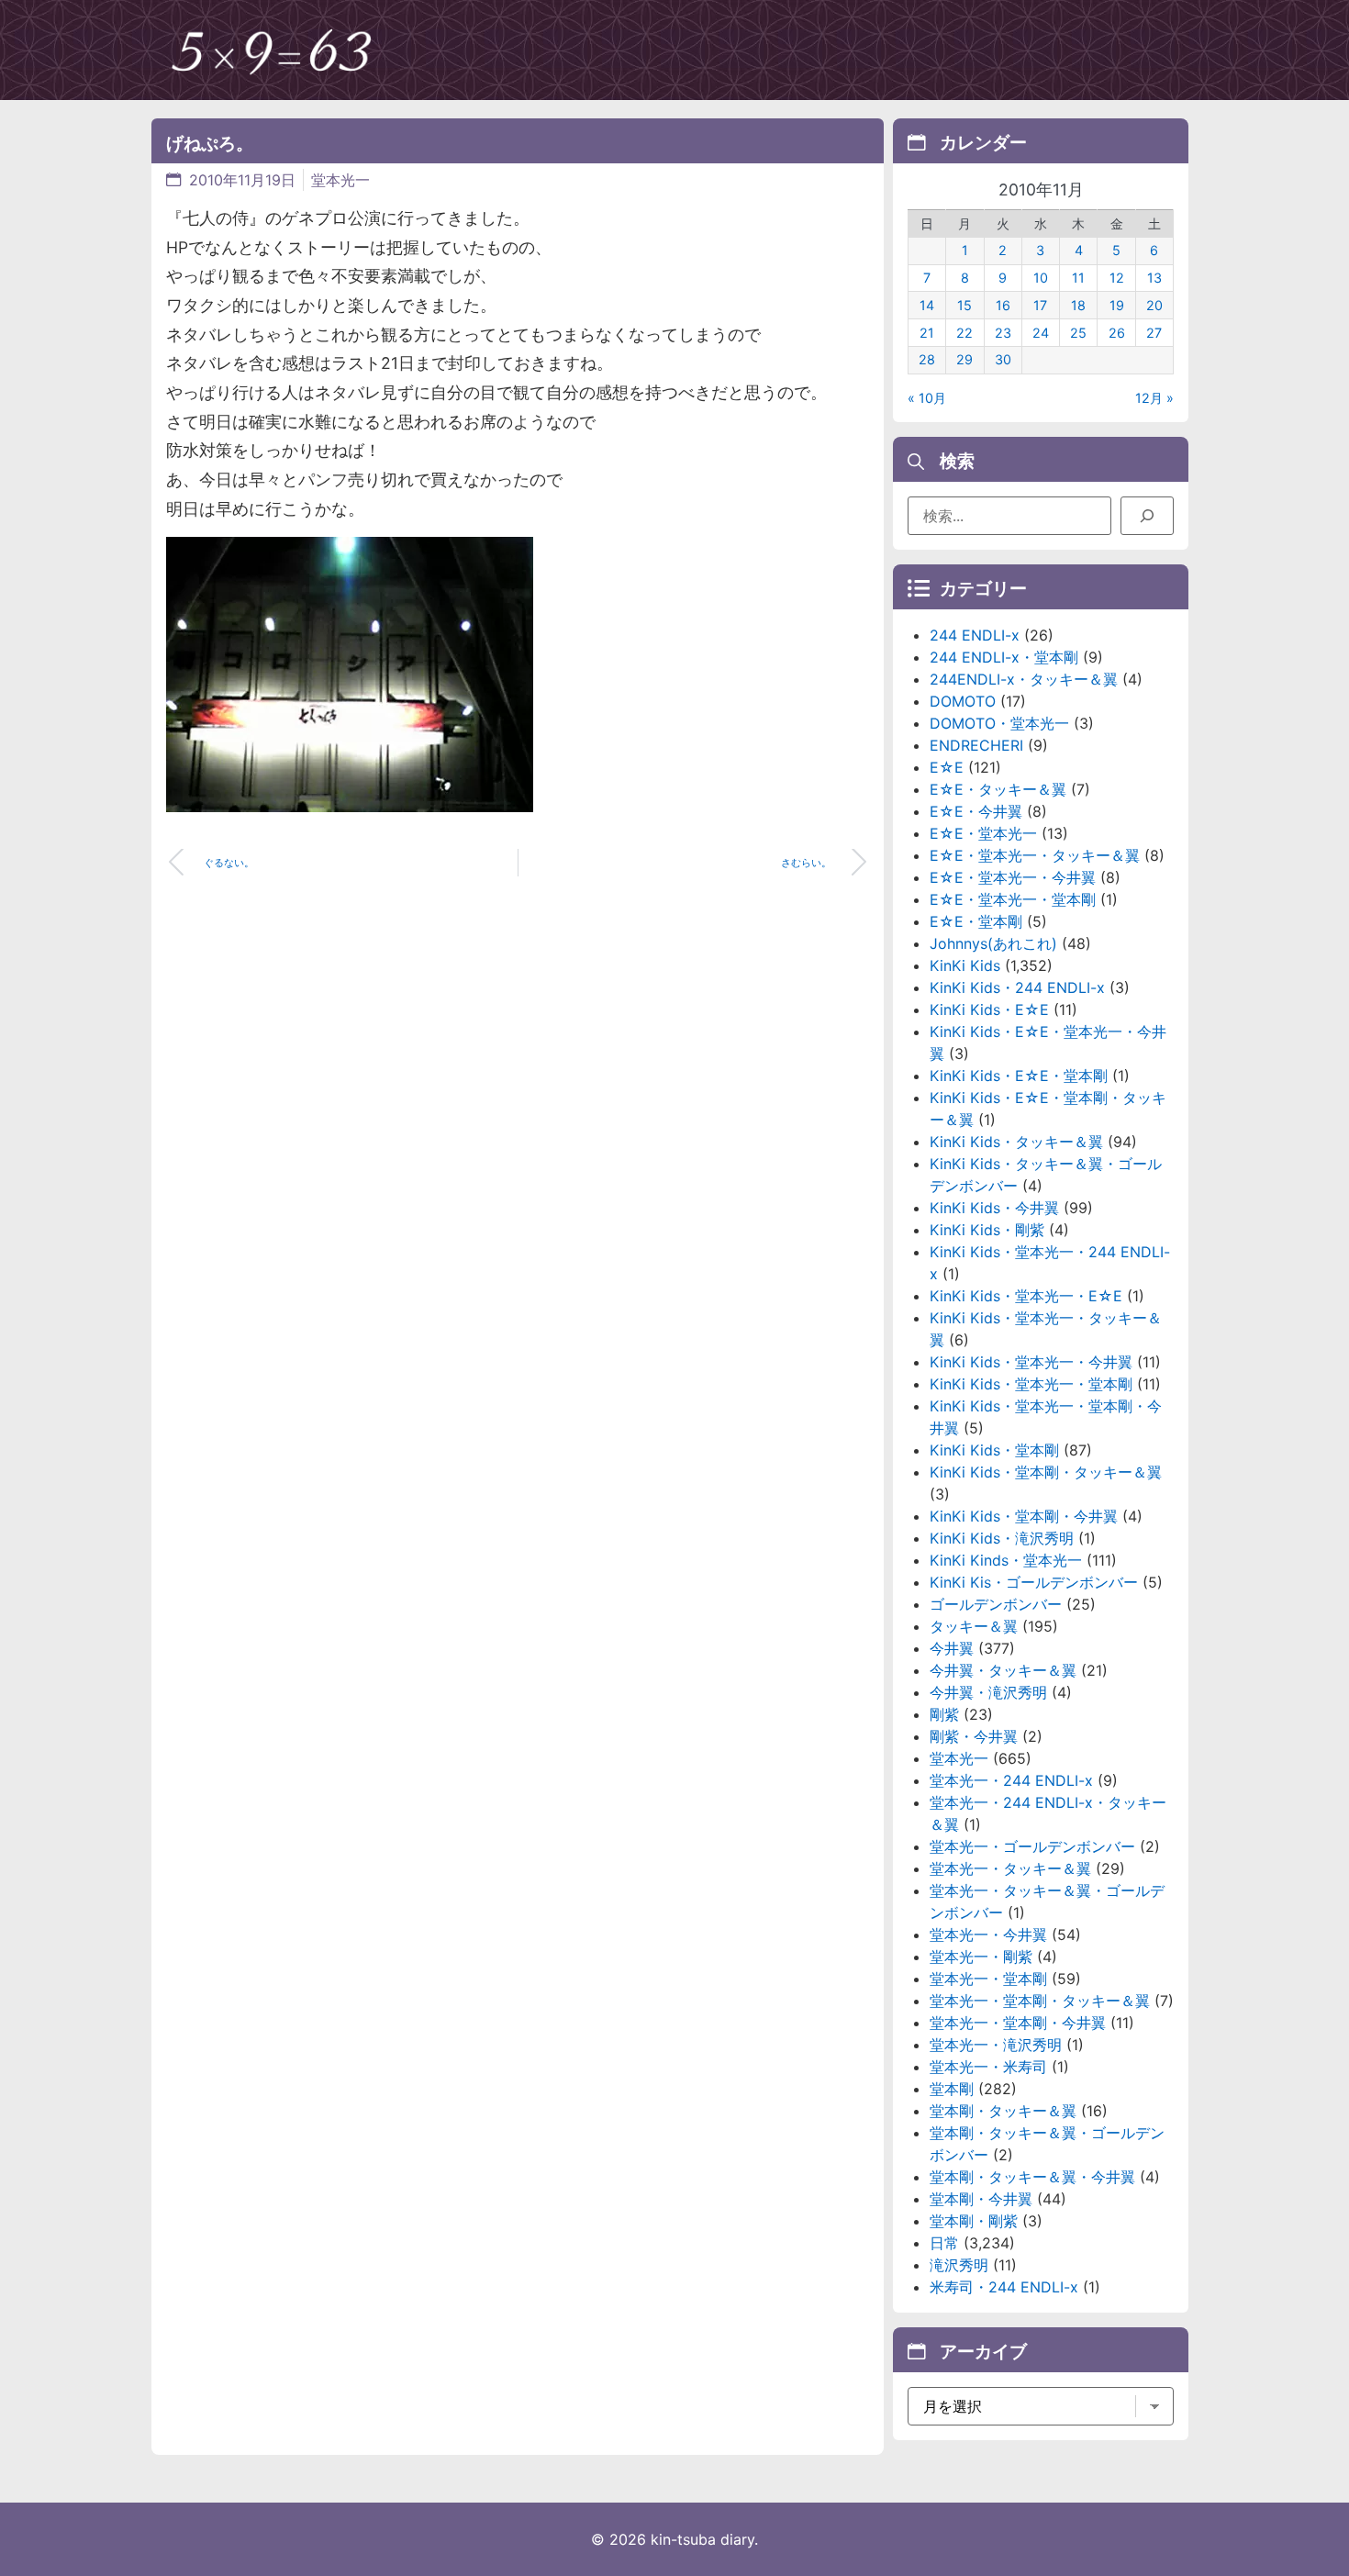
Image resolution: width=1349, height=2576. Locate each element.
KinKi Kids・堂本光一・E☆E (1026, 1296)
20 (1154, 305)
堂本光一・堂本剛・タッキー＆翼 (1040, 2001)
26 (1117, 333)
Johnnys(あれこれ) (993, 943)
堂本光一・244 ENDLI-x (1011, 1780)
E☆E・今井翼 (976, 811)
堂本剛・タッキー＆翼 (1003, 2111)
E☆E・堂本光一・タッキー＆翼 (1035, 855)
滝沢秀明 (959, 2265)
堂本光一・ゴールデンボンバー (1032, 1846)
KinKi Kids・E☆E (989, 1009)
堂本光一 (340, 180)
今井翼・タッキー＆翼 (1003, 1670)
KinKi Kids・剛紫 (987, 1230)
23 (1003, 333)
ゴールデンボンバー (996, 1604)
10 (1041, 278)
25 (1078, 333)
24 (1041, 333)
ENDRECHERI (976, 745)
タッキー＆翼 (974, 1626)
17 (1040, 305)
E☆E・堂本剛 (976, 921)
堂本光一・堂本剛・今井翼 (1018, 2023)
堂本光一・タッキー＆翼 (1010, 1868)
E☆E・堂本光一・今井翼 (1013, 877)
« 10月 (927, 398)
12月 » (1154, 398)
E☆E (947, 767)
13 (1154, 278)
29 (964, 359)
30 (1003, 359)
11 (1078, 278)
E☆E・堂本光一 (983, 833)
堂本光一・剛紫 (981, 1957)
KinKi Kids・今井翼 (994, 1208)
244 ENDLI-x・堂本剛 (1004, 657)
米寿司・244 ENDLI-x (1004, 2287)
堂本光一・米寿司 (988, 2067)
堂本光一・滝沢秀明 (996, 2045)
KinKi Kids (965, 965)
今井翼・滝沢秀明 (988, 1692)
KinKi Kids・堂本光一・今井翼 (1031, 1362)
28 (927, 359)
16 (1003, 305)
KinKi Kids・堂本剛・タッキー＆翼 (1046, 1472)
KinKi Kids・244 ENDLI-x (1017, 987)
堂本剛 (952, 2089)
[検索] (1147, 516)
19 (1117, 305)
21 (927, 333)
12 (1117, 278)
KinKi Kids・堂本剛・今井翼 (1024, 1516)
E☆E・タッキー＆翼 (998, 789)
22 (964, 333)
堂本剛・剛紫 (974, 2221)
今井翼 (952, 1648)
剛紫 (944, 1714)
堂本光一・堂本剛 (988, 1979)
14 (927, 305)
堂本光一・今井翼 (988, 1935)
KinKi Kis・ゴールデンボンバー (1034, 1582)
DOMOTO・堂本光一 (999, 723)
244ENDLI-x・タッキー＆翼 (1024, 679)
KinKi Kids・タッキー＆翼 (1016, 1142)
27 (1154, 333)
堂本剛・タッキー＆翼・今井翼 (1032, 2177)
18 (1078, 305)
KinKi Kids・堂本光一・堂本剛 (1031, 1384)
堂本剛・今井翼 (981, 2199)
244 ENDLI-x (975, 635)
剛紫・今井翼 (974, 1736)
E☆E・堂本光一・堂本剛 (1013, 899)
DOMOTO (963, 701)
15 (964, 305)
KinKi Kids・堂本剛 (994, 1450)
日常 (944, 2243)
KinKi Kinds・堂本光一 (1006, 1560)
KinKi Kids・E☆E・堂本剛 (1019, 1076)
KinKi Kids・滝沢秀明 (1002, 1538)
